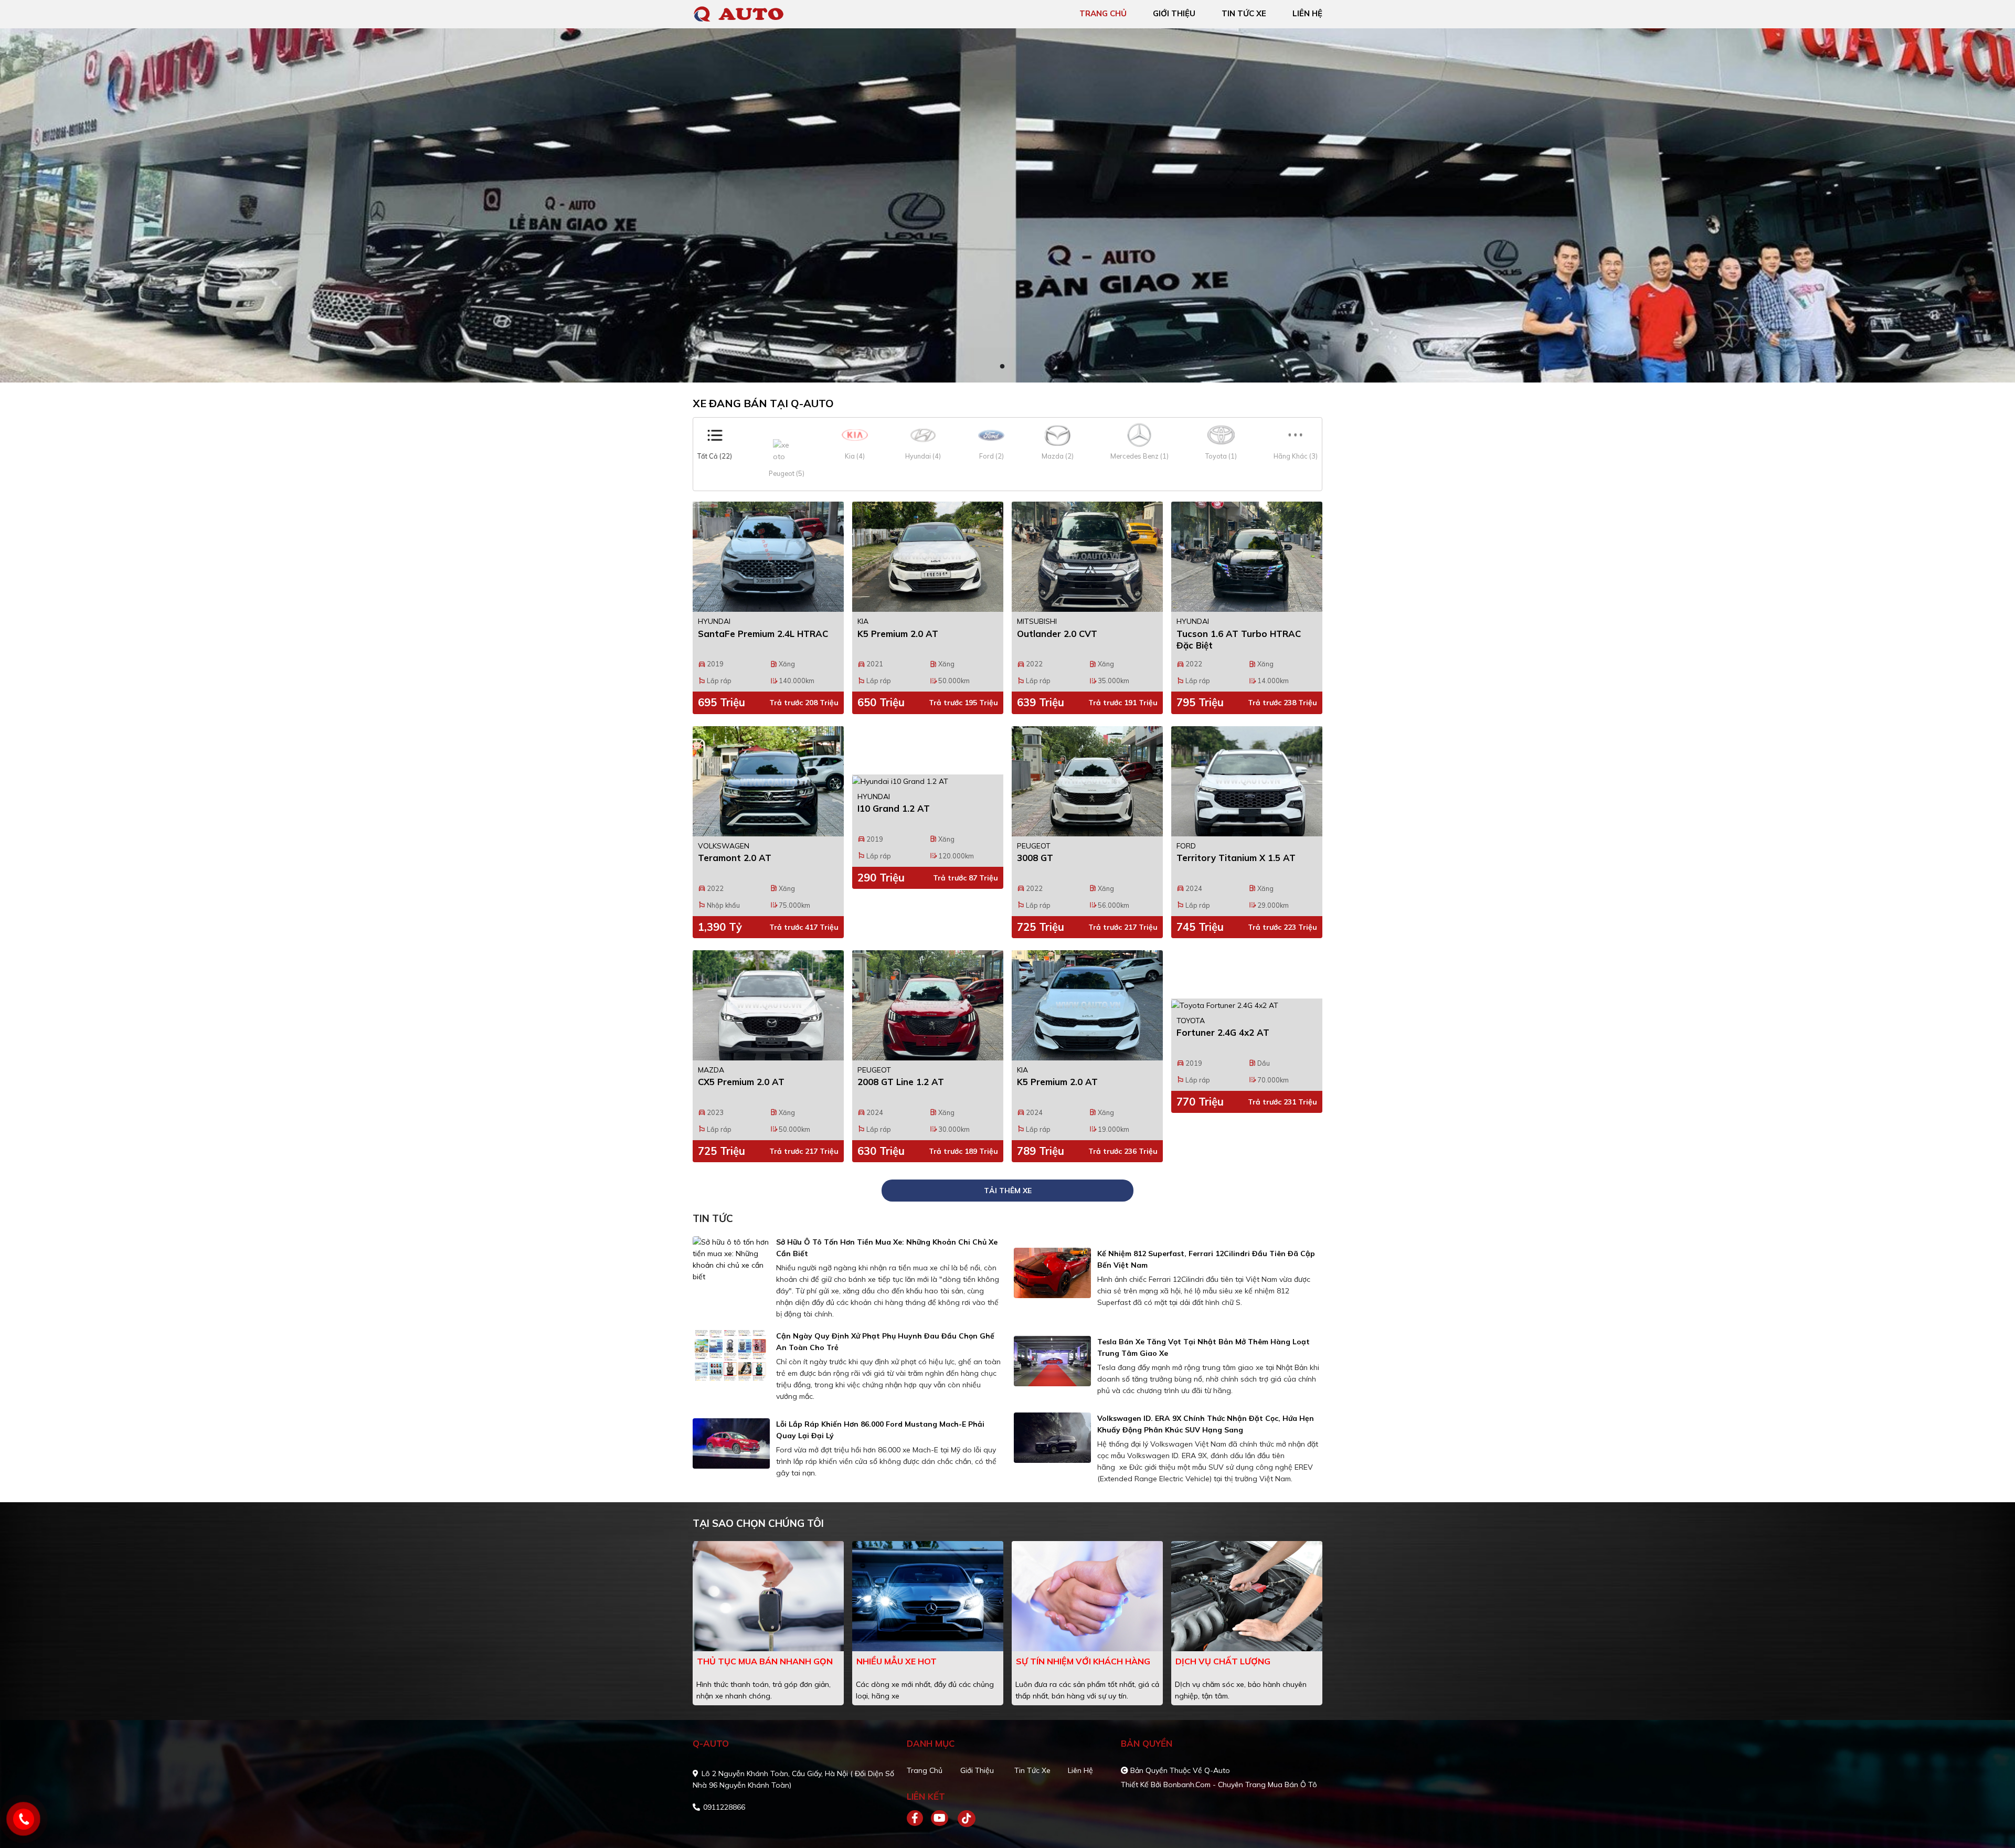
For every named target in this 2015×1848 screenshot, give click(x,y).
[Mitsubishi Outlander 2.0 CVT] (1087, 557)
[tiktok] (963, 1819)
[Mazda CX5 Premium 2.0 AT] (768, 1005)
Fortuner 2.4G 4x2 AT (1223, 1032)
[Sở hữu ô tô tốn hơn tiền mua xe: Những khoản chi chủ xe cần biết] (731, 1259)
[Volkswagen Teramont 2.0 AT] (768, 781)
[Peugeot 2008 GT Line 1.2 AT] (928, 1005)
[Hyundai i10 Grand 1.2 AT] (928, 781)
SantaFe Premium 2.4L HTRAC (763, 634)
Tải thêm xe (1008, 1191)
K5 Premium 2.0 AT (898, 634)
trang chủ (1103, 13)
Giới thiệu (977, 1770)
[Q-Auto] (753, 13)
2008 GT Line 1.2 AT (901, 1082)
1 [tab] (1002, 367)
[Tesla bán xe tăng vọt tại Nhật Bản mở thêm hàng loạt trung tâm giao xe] (1052, 1361)
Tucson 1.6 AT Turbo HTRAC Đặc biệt (1239, 639)
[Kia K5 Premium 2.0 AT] (928, 557)
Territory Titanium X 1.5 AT (1236, 858)
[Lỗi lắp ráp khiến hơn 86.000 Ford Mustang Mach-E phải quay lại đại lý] (731, 1443)
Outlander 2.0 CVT (1057, 634)
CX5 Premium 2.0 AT (741, 1082)
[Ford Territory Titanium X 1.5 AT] (1247, 781)
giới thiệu (1174, 13)
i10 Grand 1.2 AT (894, 808)
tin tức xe (1244, 13)
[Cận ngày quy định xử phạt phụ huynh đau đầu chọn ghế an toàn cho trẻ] (731, 1355)
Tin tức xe (1032, 1770)
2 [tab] (1013, 367)
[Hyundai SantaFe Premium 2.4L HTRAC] (768, 557)
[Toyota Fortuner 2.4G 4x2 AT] (1247, 1005)
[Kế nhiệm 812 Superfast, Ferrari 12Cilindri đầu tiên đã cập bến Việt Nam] (1052, 1273)
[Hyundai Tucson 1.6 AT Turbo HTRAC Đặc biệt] (1247, 557)
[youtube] (940, 1819)
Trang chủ (925, 1770)
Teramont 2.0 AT (735, 858)
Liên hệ (1080, 1770)
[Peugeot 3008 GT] (1087, 781)
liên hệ (1307, 13)
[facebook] (919, 1819)
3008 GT (1035, 858)
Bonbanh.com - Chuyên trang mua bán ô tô (1240, 1785)
